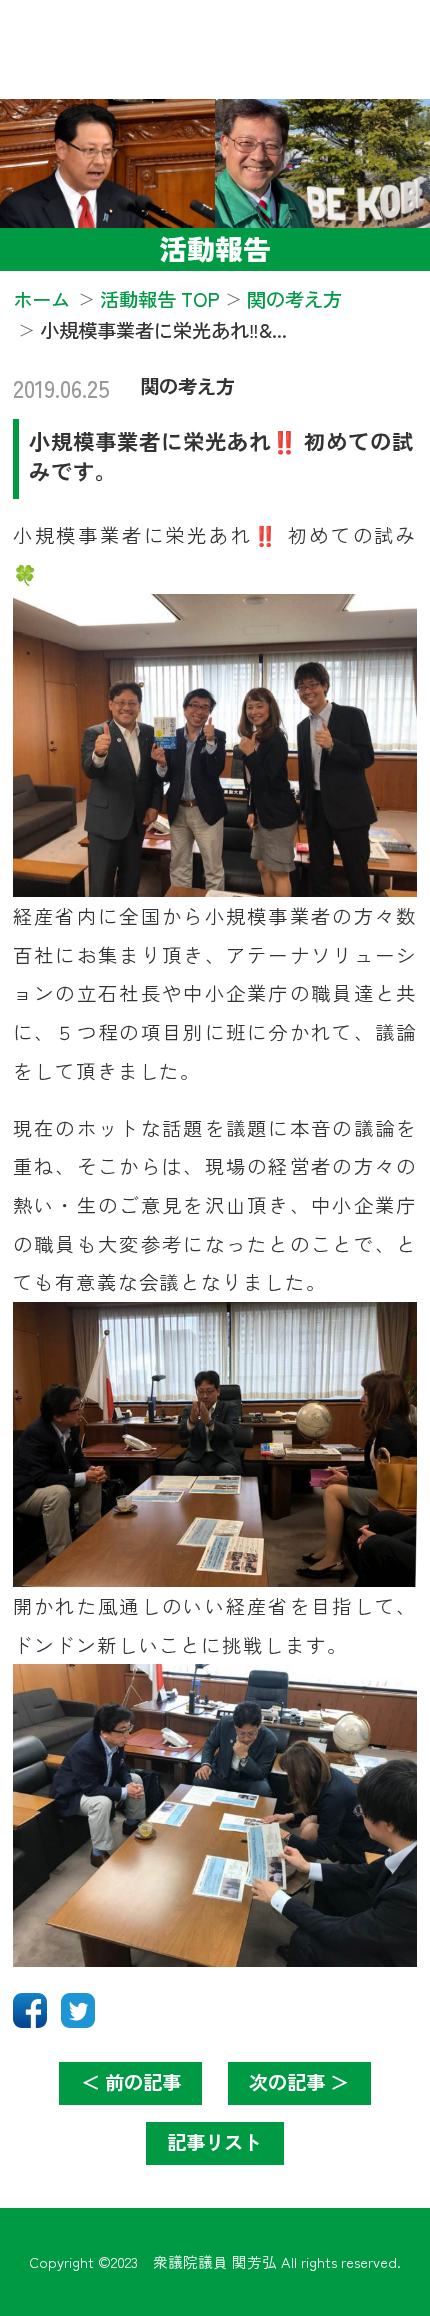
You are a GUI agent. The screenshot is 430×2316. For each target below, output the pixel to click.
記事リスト (214, 2142)
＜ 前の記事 (131, 2082)
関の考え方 (187, 386)
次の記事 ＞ (299, 2082)
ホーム (41, 299)
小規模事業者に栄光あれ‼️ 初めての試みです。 (221, 455)
